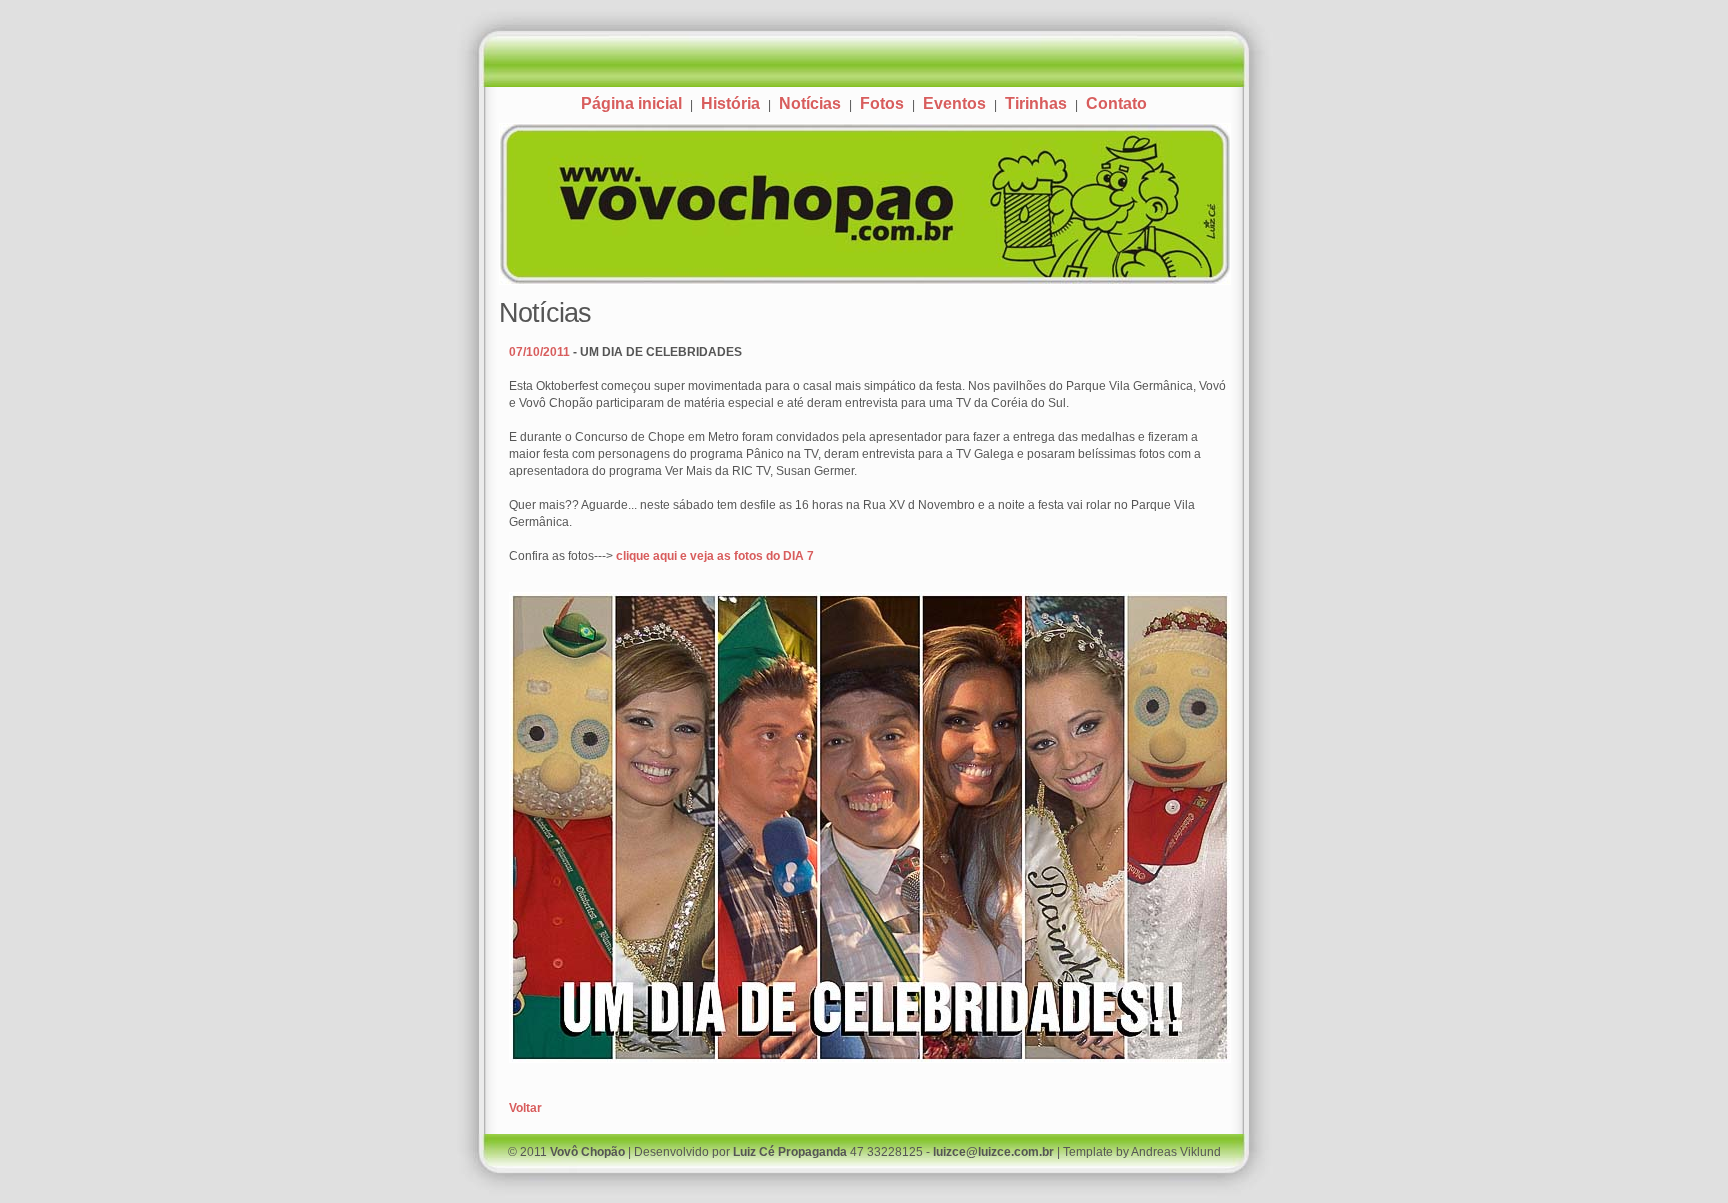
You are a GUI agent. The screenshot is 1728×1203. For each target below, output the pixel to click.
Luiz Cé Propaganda (790, 1152)
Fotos (882, 103)
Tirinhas (1036, 103)
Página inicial (631, 103)
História (730, 103)
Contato (1116, 103)
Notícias (810, 103)
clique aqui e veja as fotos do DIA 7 (715, 556)
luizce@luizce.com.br (993, 1152)
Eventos (954, 103)
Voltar (525, 1108)
